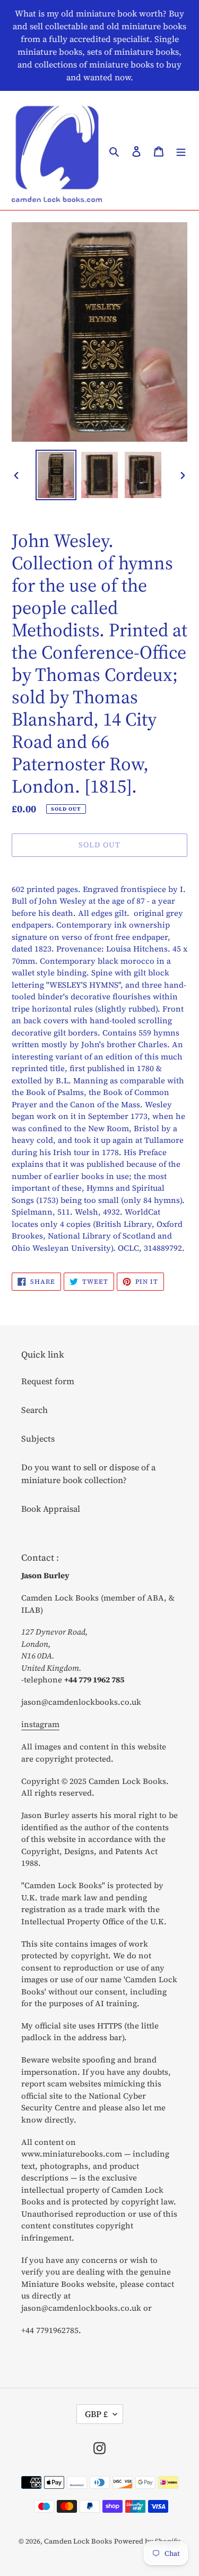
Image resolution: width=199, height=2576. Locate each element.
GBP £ (96, 2414)
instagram (40, 1724)
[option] (56, 475)
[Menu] (181, 150)
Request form (48, 1381)
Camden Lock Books (78, 2541)
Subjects (38, 1438)
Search (34, 1410)
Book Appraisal (51, 1509)
